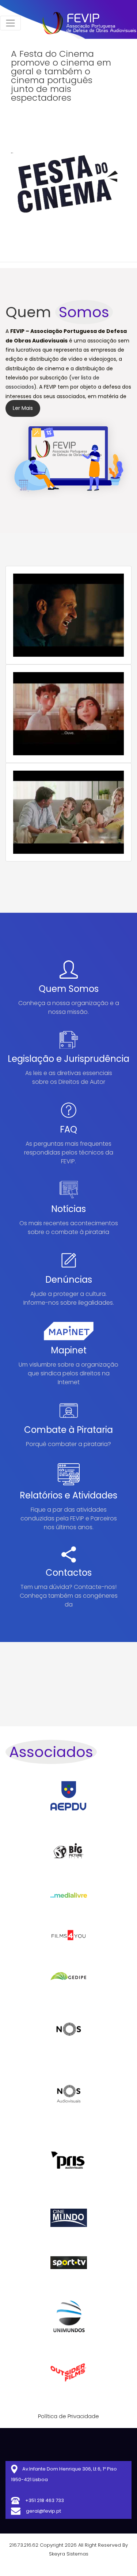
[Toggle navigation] (10, 23)
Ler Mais (23, 408)
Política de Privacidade (68, 2416)
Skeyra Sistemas (69, 2554)
